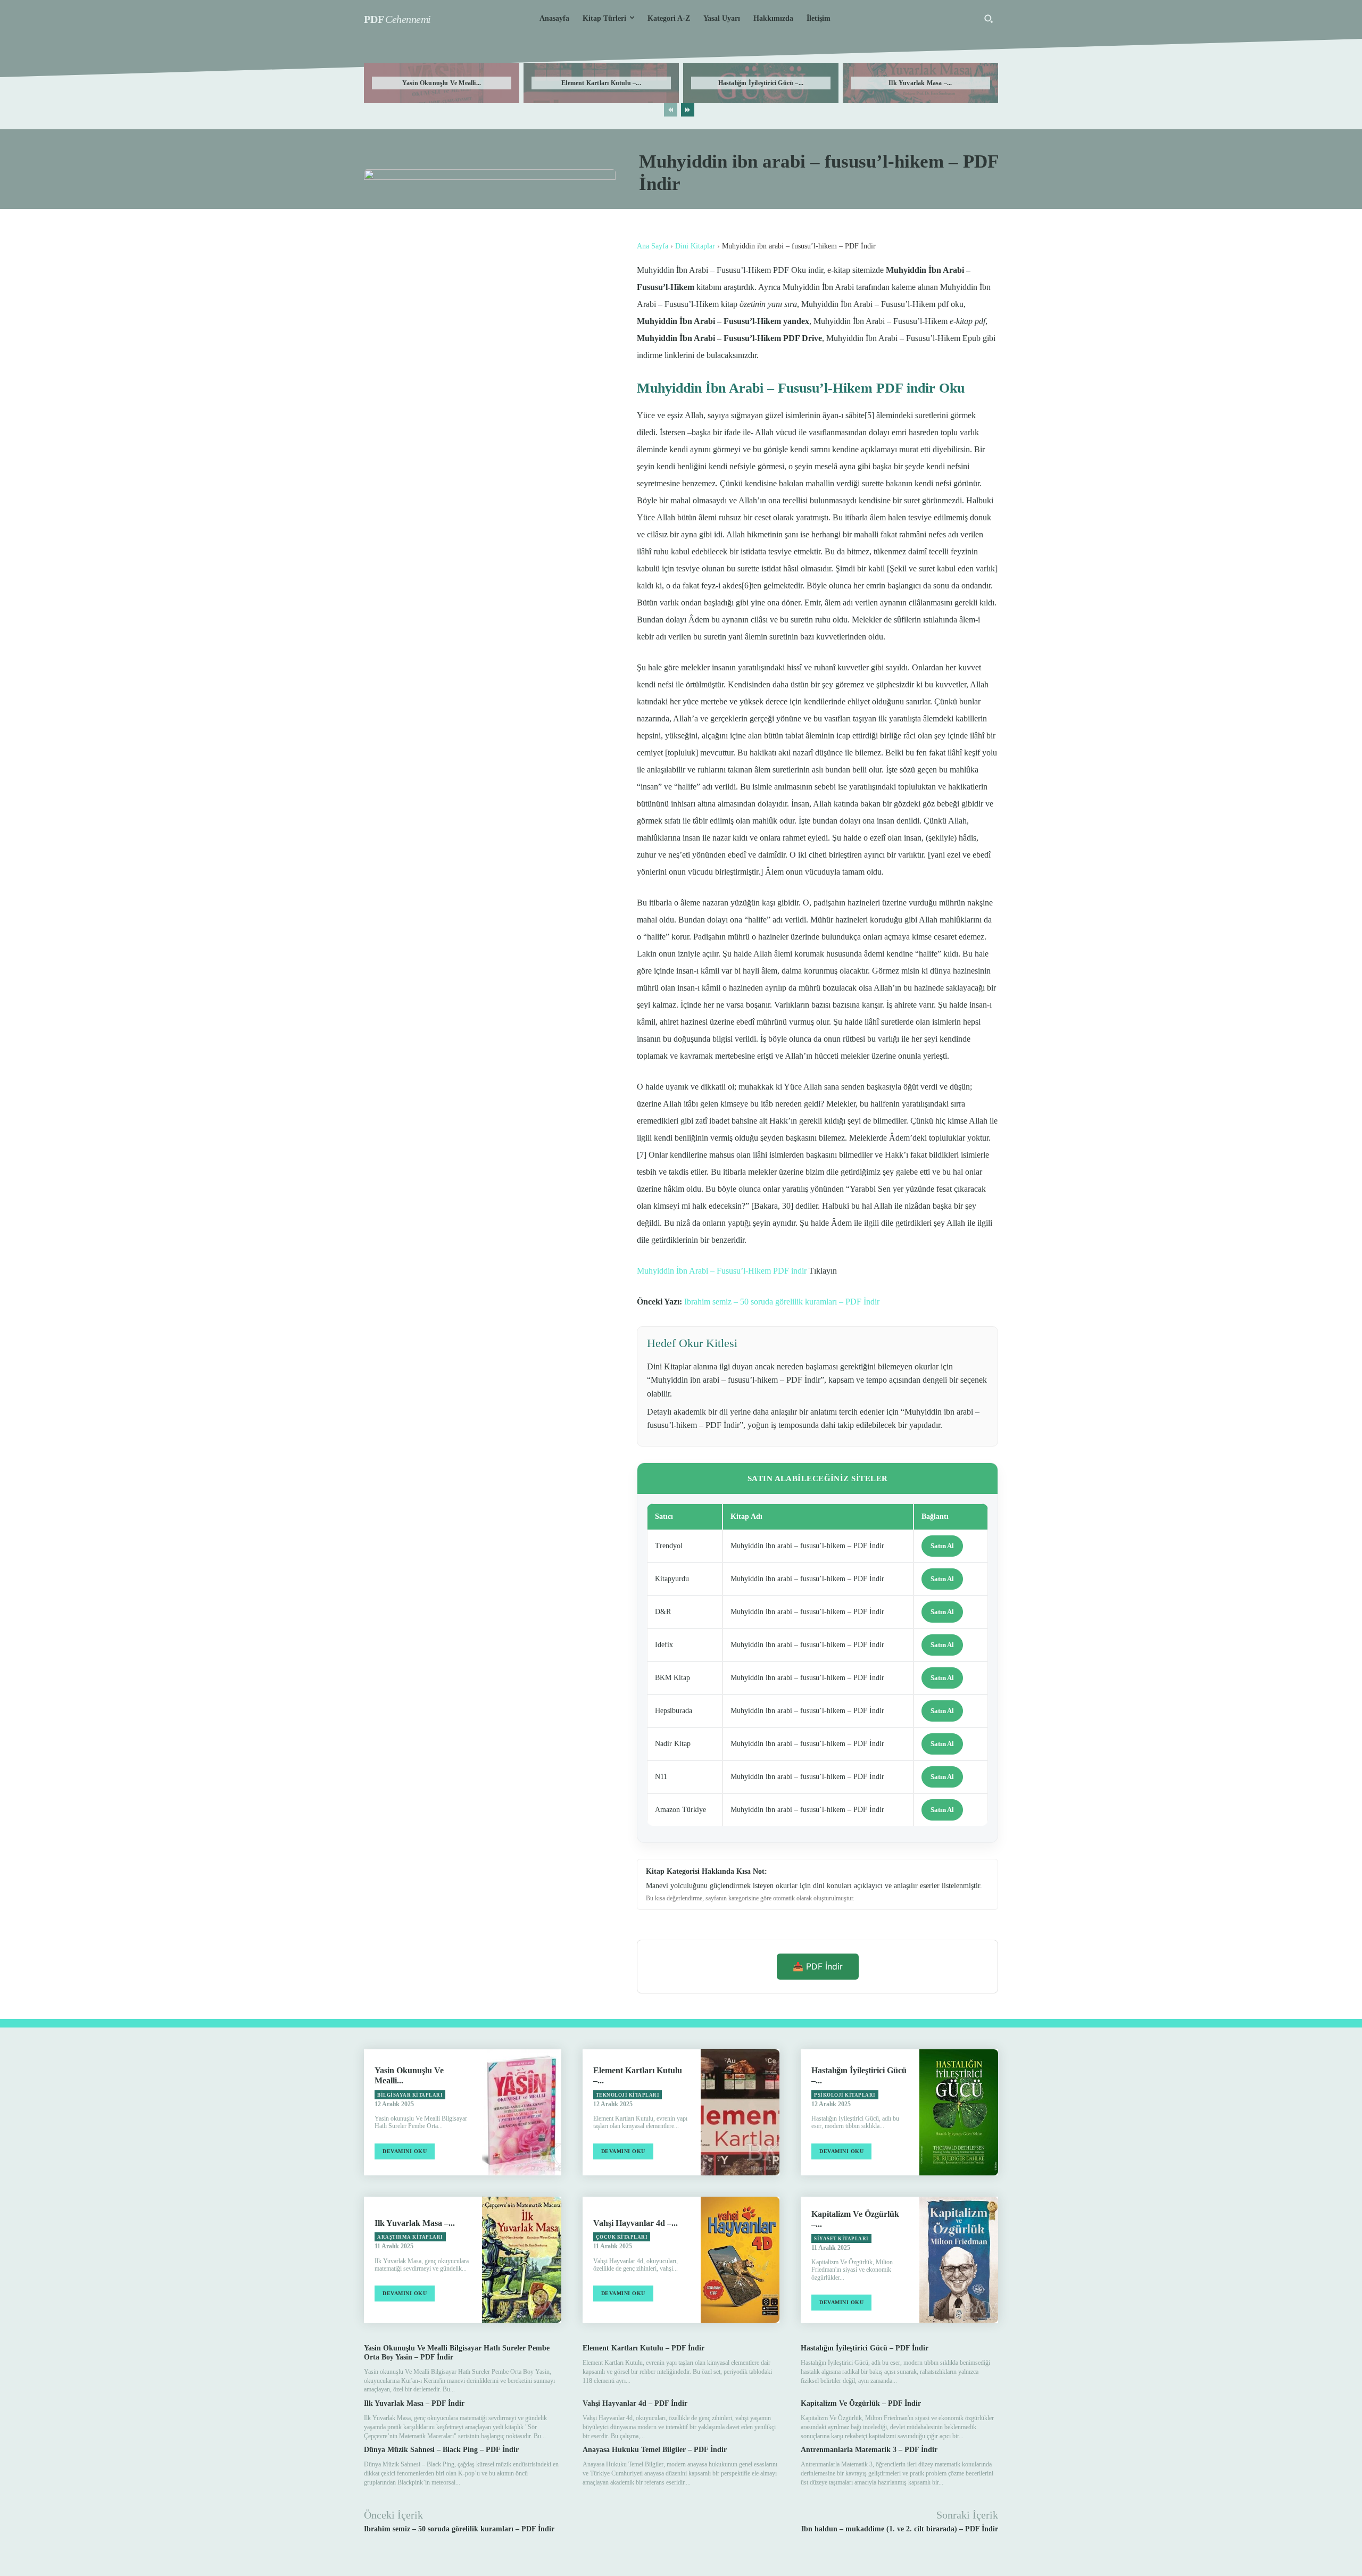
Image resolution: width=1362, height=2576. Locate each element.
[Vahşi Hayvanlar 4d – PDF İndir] (740, 2260)
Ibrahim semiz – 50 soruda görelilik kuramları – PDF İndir (782, 1302)
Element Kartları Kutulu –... (601, 83)
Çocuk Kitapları (622, 2237)
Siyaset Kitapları (841, 2239)
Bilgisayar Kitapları (410, 2095)
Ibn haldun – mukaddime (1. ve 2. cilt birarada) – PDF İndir (900, 2529)
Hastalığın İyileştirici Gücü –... (761, 83)
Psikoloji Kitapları (845, 2095)
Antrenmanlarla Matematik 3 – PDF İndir (869, 2450)
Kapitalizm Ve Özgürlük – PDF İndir (861, 2403)
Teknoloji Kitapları (628, 2095)
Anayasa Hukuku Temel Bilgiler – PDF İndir (655, 2450)
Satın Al (942, 1546)
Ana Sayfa (653, 246)
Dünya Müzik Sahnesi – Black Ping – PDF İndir (441, 2450)
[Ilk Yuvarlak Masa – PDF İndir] (521, 2260)
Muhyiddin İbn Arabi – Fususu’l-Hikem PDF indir (722, 1271)
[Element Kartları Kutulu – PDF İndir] (740, 2112)
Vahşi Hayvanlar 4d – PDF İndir (635, 2403)
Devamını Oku (405, 2151)
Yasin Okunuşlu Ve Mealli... (442, 83)
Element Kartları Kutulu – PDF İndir (643, 2348)
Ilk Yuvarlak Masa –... (920, 83)
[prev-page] (671, 110)
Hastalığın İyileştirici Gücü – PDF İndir (865, 2348)
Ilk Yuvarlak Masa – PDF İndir (414, 2403)
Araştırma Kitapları (410, 2237)
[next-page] (688, 110)
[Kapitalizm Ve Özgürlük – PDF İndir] (959, 2260)
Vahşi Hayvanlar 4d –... (636, 2223)
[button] (989, 19)
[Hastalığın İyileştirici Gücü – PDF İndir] (959, 2112)
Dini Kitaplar (695, 246)
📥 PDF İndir (818, 1966)
